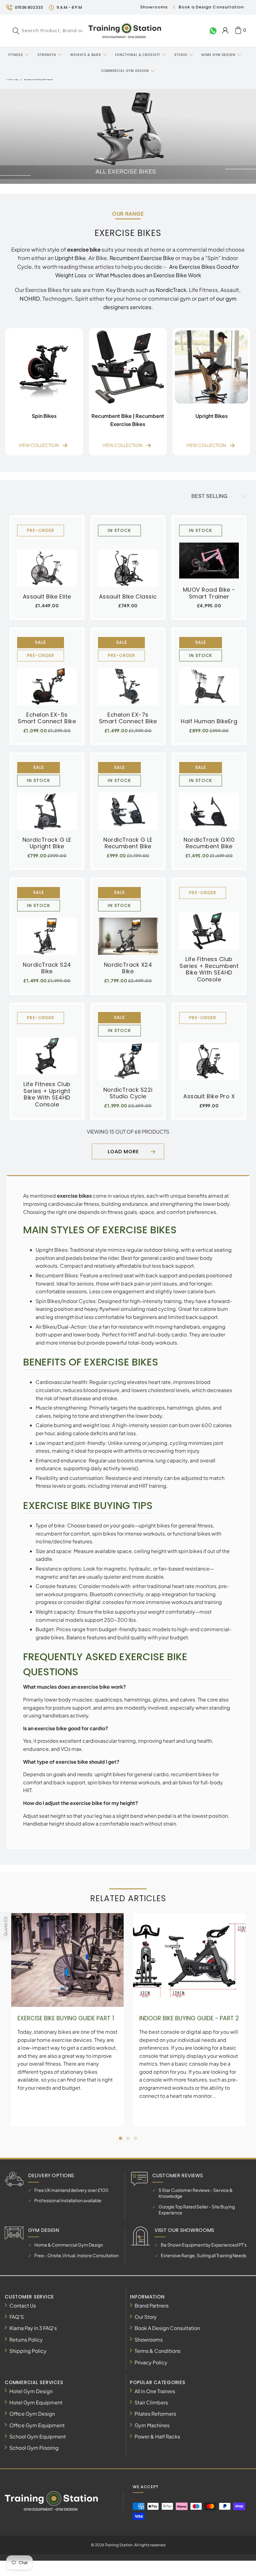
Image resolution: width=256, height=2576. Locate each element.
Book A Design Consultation (167, 2328)
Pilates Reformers (155, 2414)
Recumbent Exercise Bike (142, 258)
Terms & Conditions (158, 2351)
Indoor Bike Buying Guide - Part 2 (189, 2018)
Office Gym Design (32, 2414)
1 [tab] (121, 2138)
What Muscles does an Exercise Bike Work (148, 275)
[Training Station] (125, 31)
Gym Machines (152, 2425)
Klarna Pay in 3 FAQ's (33, 2328)
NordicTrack (171, 290)
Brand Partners (152, 2305)
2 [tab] (128, 2138)
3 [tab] (135, 2138)
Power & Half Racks (157, 2436)
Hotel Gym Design (31, 2391)
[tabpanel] (67, 2020)
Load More (123, 1152)
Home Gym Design (218, 55)
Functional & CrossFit (138, 55)
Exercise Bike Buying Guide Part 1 (66, 2018)
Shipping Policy (28, 2351)
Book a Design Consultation (211, 7)
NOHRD (30, 298)
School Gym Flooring (34, 2448)
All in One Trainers (155, 2391)
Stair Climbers (151, 2402)
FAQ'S (17, 2317)
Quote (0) (5, 1926)
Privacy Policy (151, 2362)
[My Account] (225, 30)
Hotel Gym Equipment (36, 2402)
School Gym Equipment (38, 2436)
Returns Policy (26, 2340)
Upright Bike (70, 258)
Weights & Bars (86, 55)
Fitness (16, 55)
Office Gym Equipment (37, 2425)
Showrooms (154, 7)
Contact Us (23, 2305)
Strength (47, 55)
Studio (181, 55)
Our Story (146, 2317)
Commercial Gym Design (126, 71)
